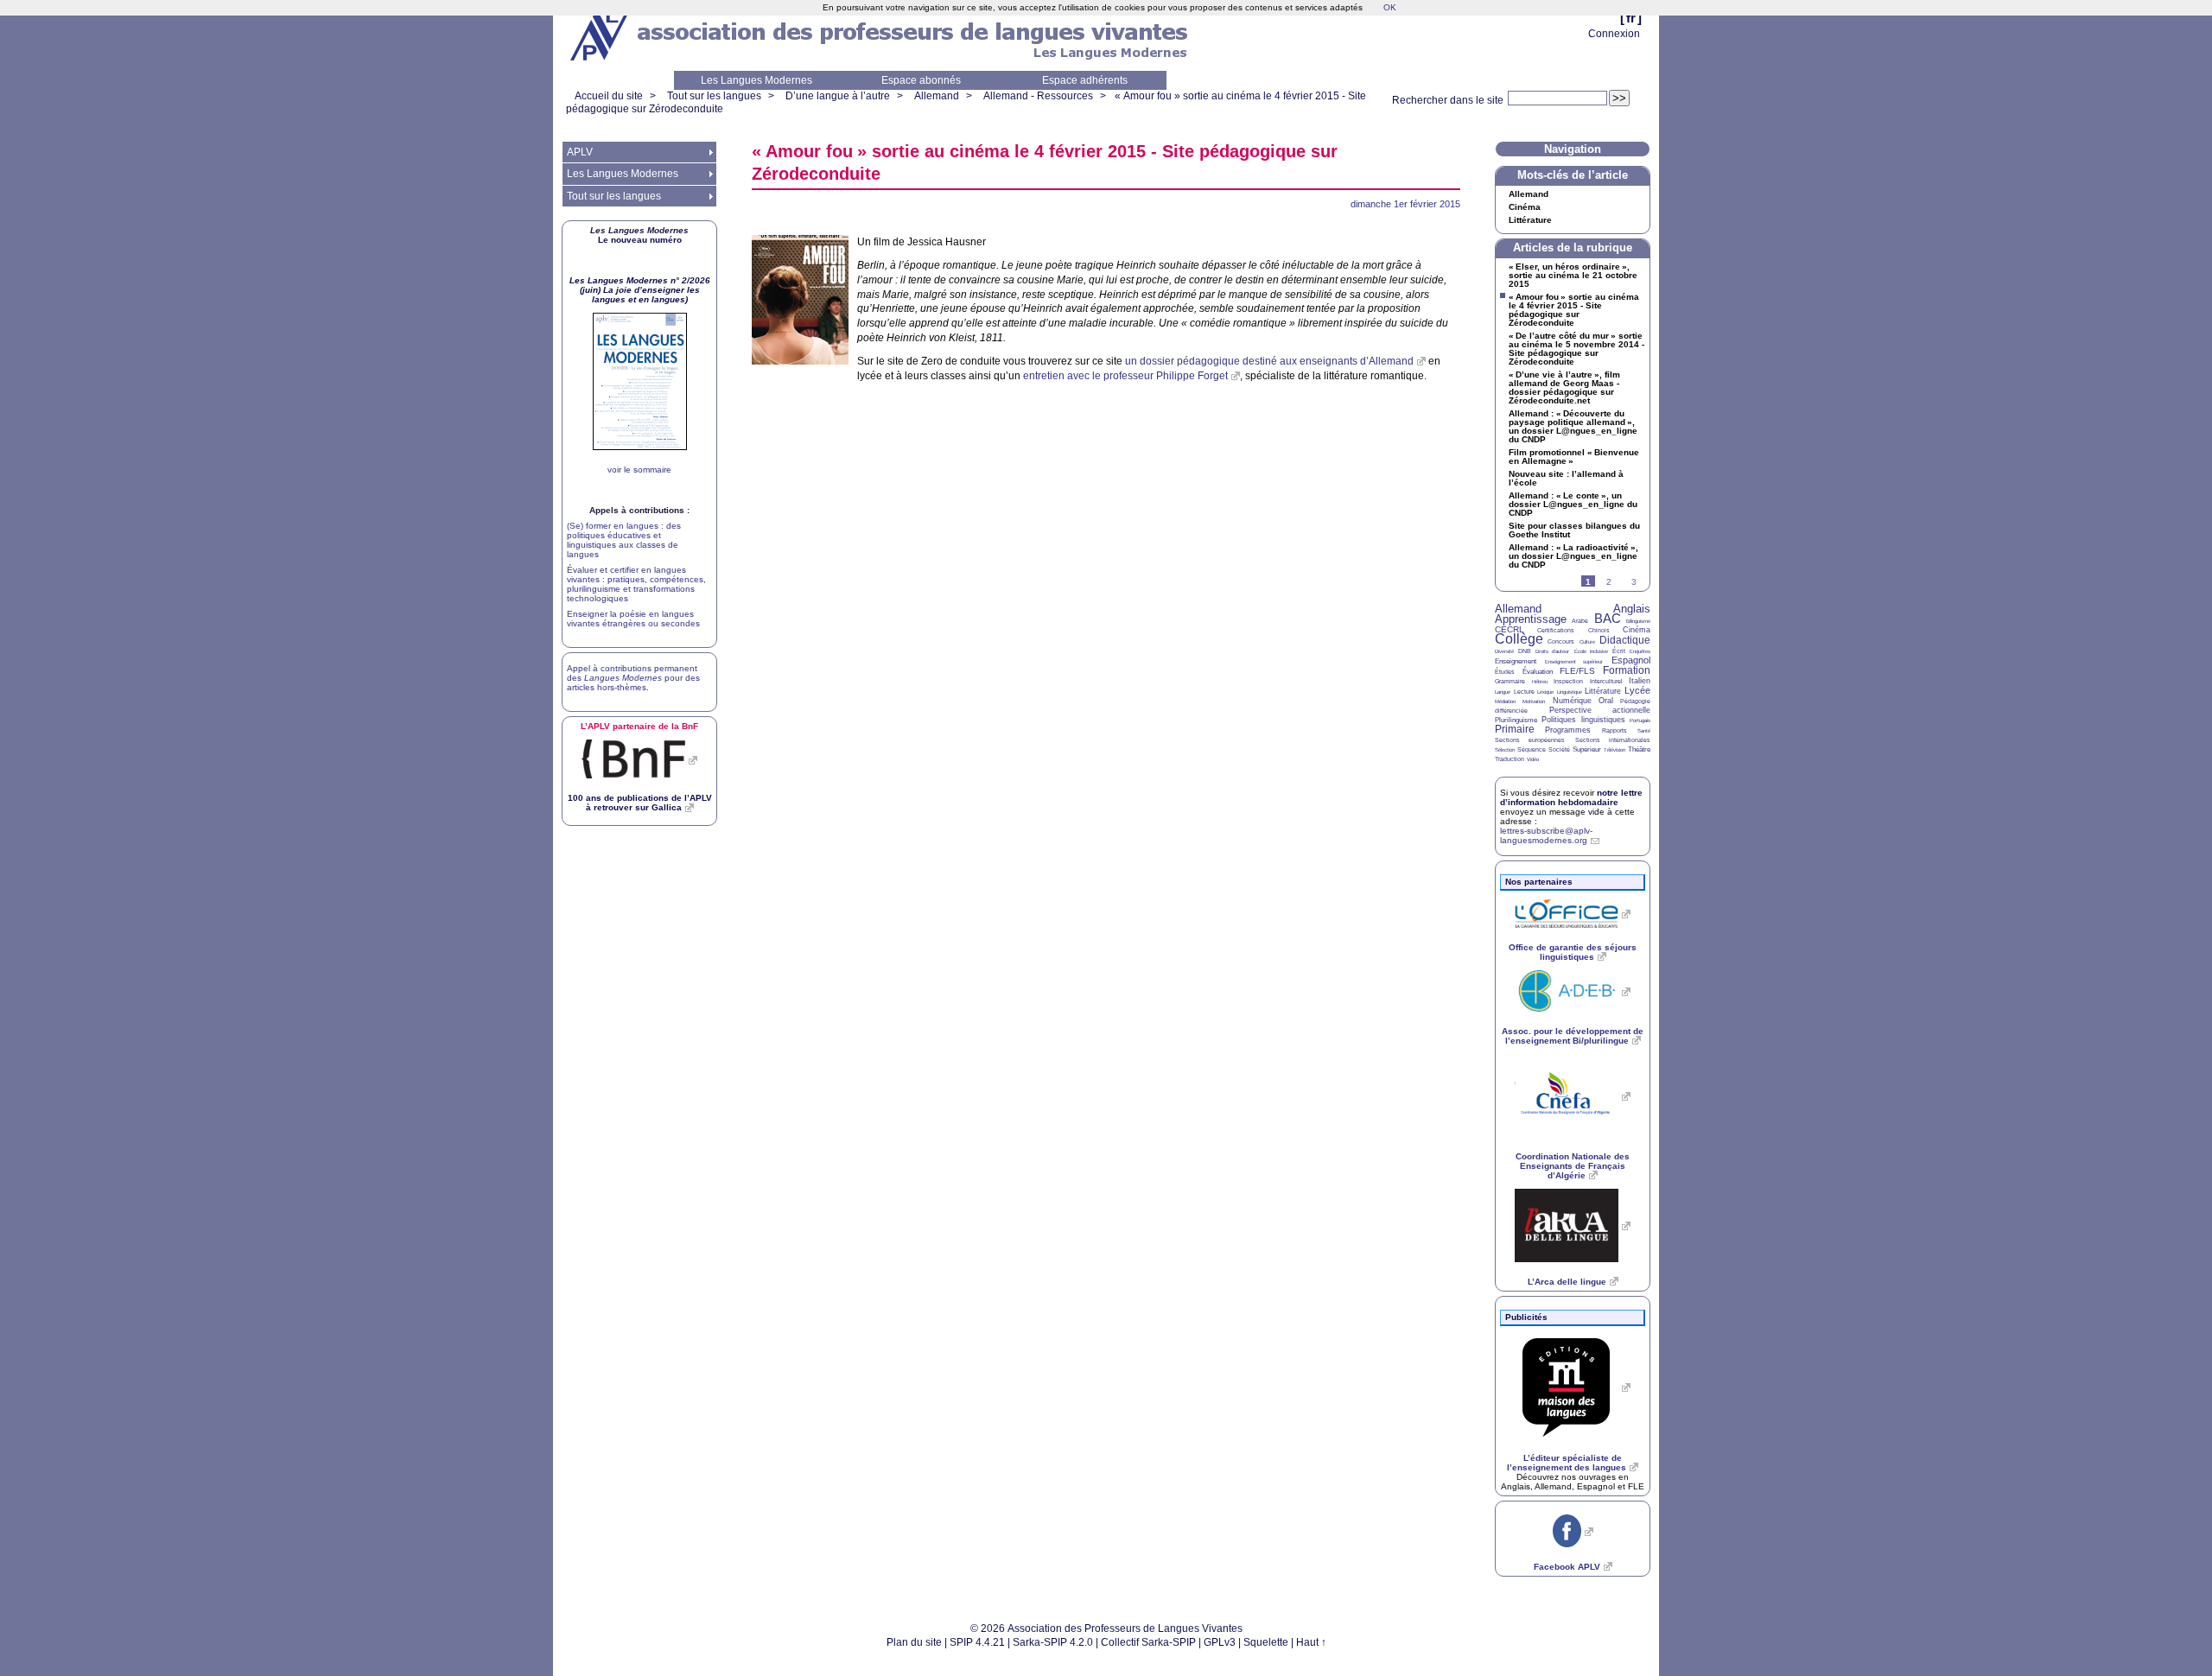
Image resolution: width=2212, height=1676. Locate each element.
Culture (1587, 642)
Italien (1640, 681)
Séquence (1532, 749)
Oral (1606, 701)
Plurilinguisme (1516, 720)
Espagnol (1631, 660)
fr (1631, 18)
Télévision (1615, 750)
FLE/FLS (1577, 671)
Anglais (1632, 609)
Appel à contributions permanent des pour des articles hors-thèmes (633, 678)
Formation (1627, 670)
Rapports (1615, 730)
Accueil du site (609, 96)
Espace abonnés (921, 80)
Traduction (1510, 759)
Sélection (1505, 750)
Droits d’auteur (1552, 651)
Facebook (1567, 1567)
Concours (1561, 641)
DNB (1525, 651)
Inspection (1568, 681)
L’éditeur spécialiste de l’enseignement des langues (1567, 1463)
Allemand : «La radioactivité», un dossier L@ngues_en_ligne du (1573, 556)
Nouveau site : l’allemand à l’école (1566, 479)
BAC (1608, 618)
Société (1559, 749)
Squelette (1266, 1642)
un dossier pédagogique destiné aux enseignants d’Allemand (1269, 361)
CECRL (1510, 629)
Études (1505, 672)
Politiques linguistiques (1583, 720)
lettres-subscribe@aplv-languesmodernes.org (1546, 835)
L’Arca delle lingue (1567, 1282)
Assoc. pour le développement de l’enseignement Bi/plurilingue (1573, 1036)
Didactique (1625, 640)
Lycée (1637, 690)
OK (1390, 7)
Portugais (1640, 721)
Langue (1503, 692)
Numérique (1572, 701)
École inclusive (1591, 651)
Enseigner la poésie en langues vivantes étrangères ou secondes (633, 619)
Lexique (1545, 692)
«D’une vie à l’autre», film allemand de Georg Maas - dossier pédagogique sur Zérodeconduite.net (1564, 388)
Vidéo (1533, 759)
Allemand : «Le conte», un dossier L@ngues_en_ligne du (1573, 505)
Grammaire (1510, 681)
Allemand (937, 96)
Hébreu (1540, 682)
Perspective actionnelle (1600, 710)
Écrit (1619, 651)
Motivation (1534, 702)
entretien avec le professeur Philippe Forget (1125, 376)
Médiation (1505, 702)
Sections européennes (1530, 740)
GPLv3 (1220, 1642)
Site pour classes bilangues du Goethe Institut (1574, 530)
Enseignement (1516, 661)
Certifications (1556, 630)
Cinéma (1525, 207)
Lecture (1524, 692)
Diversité (1504, 651)
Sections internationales (1613, 740)
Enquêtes (1640, 651)
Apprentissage (1531, 619)
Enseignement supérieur (1574, 662)
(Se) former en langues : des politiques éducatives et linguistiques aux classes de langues (624, 540)
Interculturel (1606, 681)
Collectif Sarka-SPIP (1148, 1642)
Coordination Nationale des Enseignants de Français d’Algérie (1573, 1166)
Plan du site (914, 1642)
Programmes (1568, 730)
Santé (1644, 731)
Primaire (1515, 729)
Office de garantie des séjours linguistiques (1573, 952)
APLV (580, 152)
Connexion (1614, 34)
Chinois (1599, 630)
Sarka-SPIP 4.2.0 (1053, 1642)
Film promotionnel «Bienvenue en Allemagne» (1574, 457)
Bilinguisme (1638, 621)
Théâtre (1639, 749)
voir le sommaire (639, 470)
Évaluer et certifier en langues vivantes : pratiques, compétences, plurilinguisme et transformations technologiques (636, 584)
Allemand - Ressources (1038, 96)
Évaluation (1538, 672)
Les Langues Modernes (756, 80)
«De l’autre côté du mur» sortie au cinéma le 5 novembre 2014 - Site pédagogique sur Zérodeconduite (1576, 349)
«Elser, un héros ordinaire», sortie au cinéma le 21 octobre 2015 (1573, 276)
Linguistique (1570, 692)
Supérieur (1587, 749)
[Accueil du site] (601, 35)
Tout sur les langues (714, 96)
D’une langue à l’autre (838, 96)
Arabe (1580, 621)
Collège (1519, 639)
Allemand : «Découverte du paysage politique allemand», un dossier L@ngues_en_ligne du (1573, 427)
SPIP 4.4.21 (977, 1642)
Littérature (1530, 220)
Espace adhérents (1085, 80)
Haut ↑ (1311, 1642)
